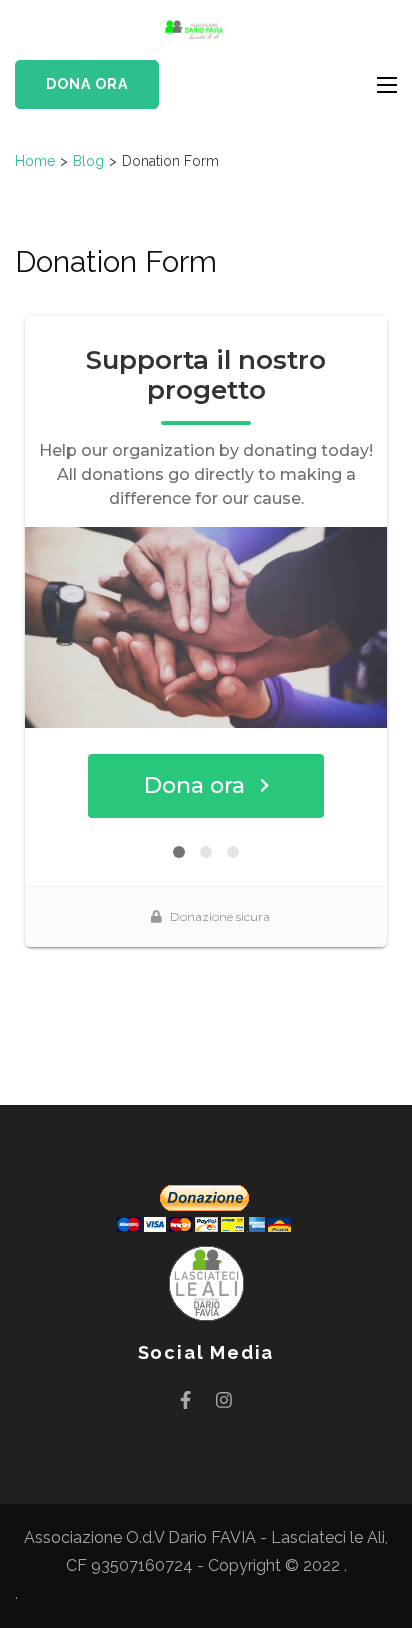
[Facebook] (185, 1399)
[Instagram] (224, 1399)
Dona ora (87, 84)
